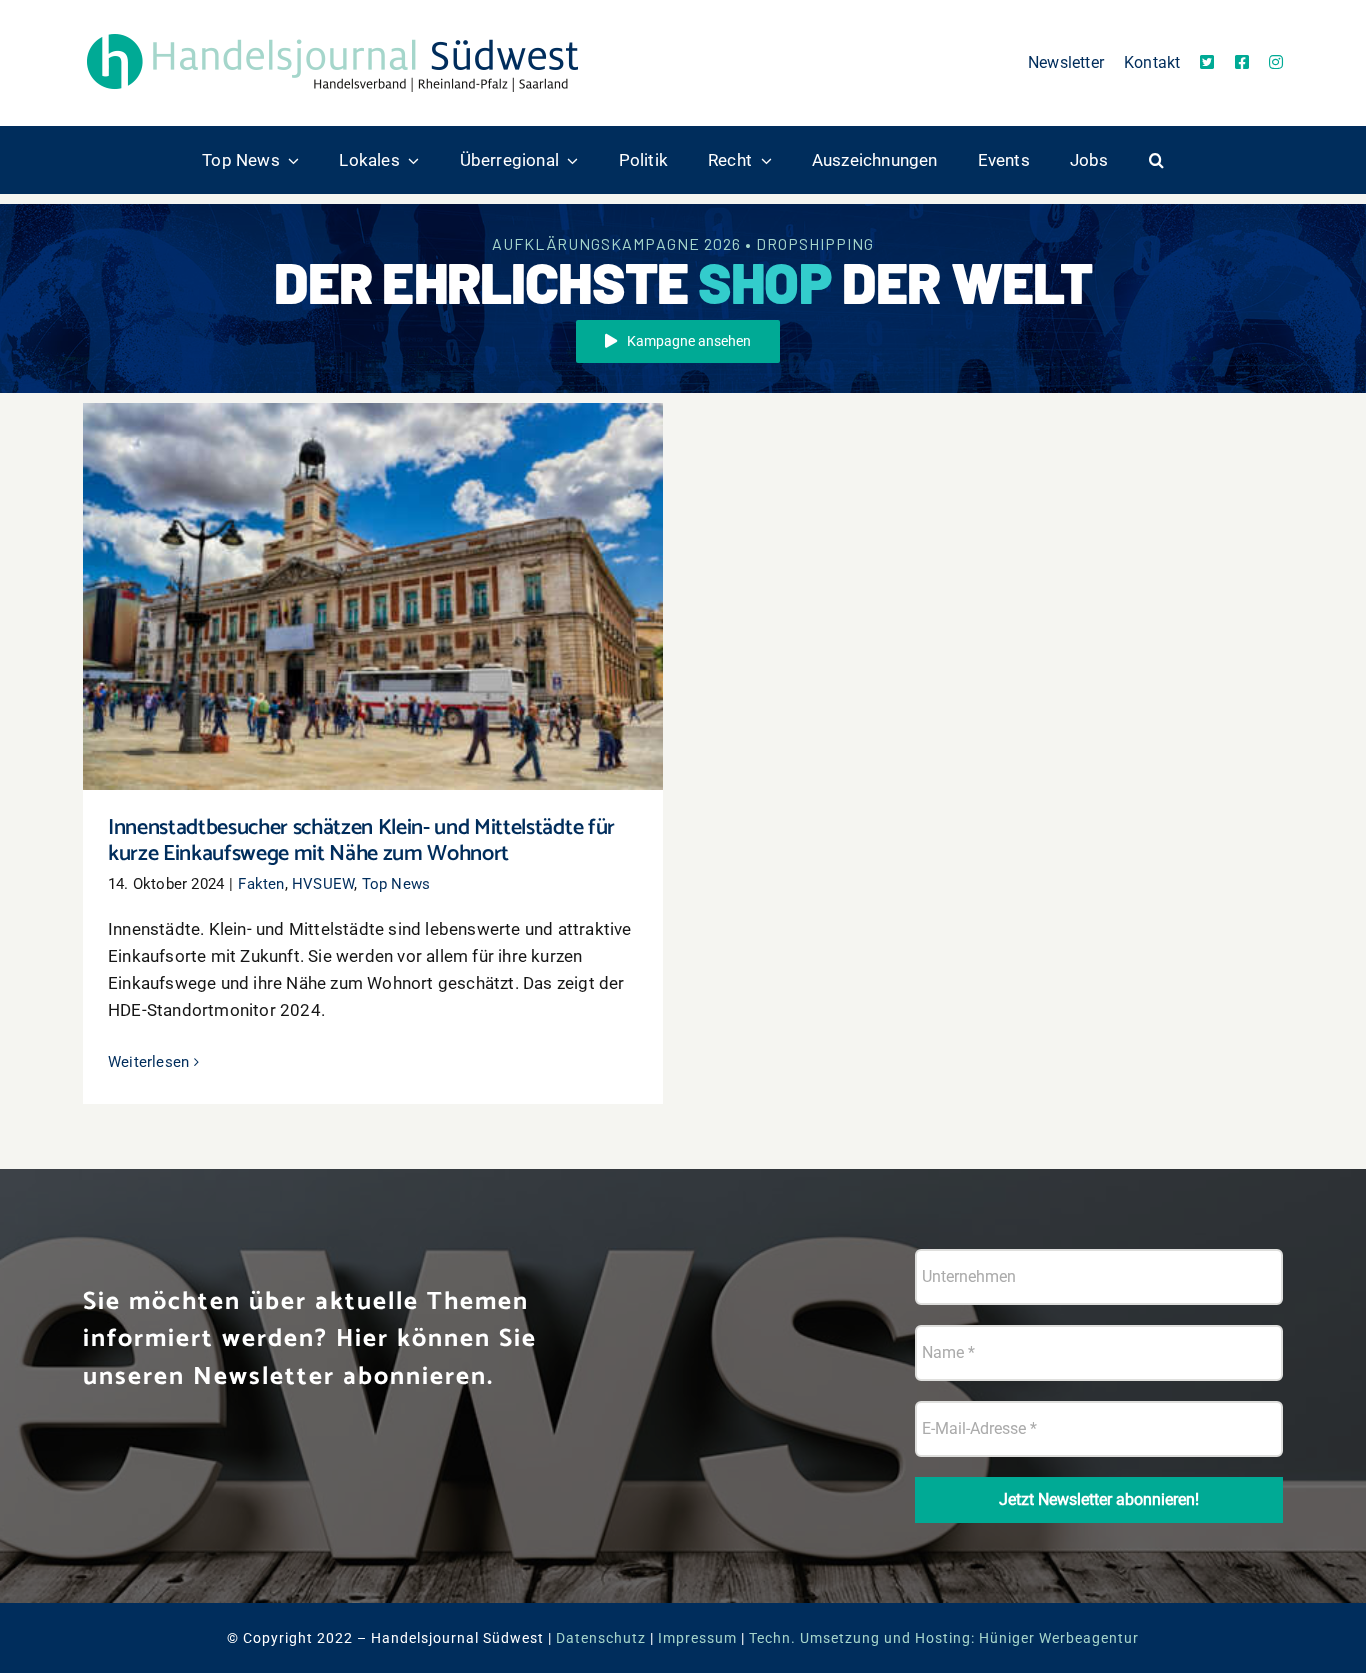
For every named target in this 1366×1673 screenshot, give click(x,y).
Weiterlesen (148, 1062)
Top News (396, 884)
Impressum (697, 1638)
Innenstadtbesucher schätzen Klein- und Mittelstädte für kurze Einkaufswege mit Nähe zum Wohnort (373, 567)
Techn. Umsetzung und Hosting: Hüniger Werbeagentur (944, 1638)
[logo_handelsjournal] (333, 33)
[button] (1156, 160)
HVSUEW (323, 884)
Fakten (261, 884)
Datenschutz (601, 1638)
